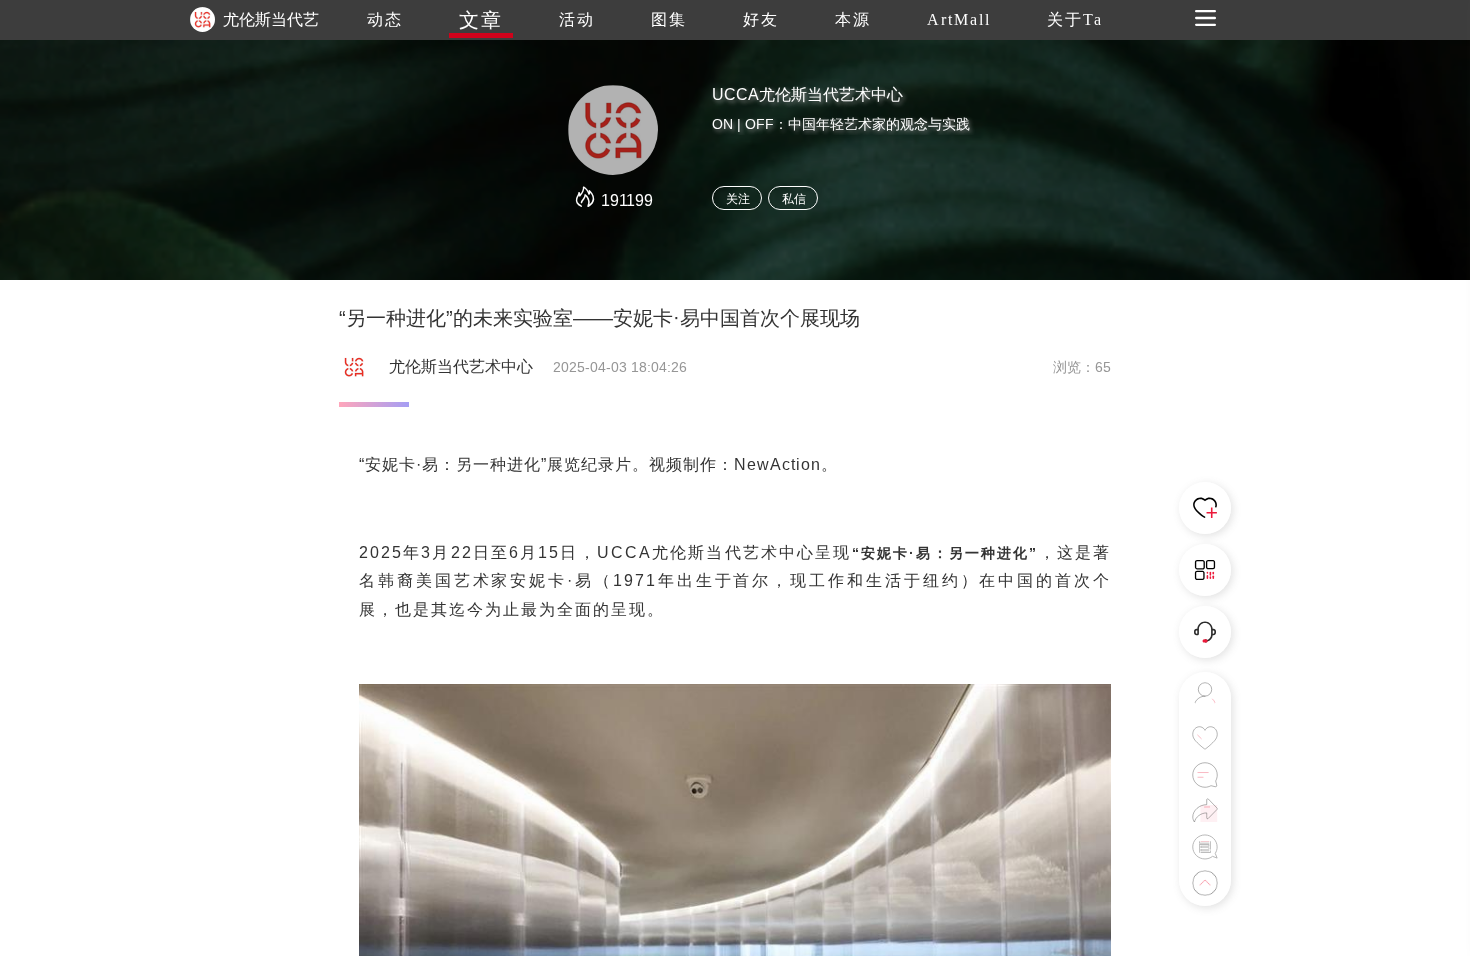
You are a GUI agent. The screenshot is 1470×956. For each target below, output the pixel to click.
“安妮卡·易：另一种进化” (945, 553)
